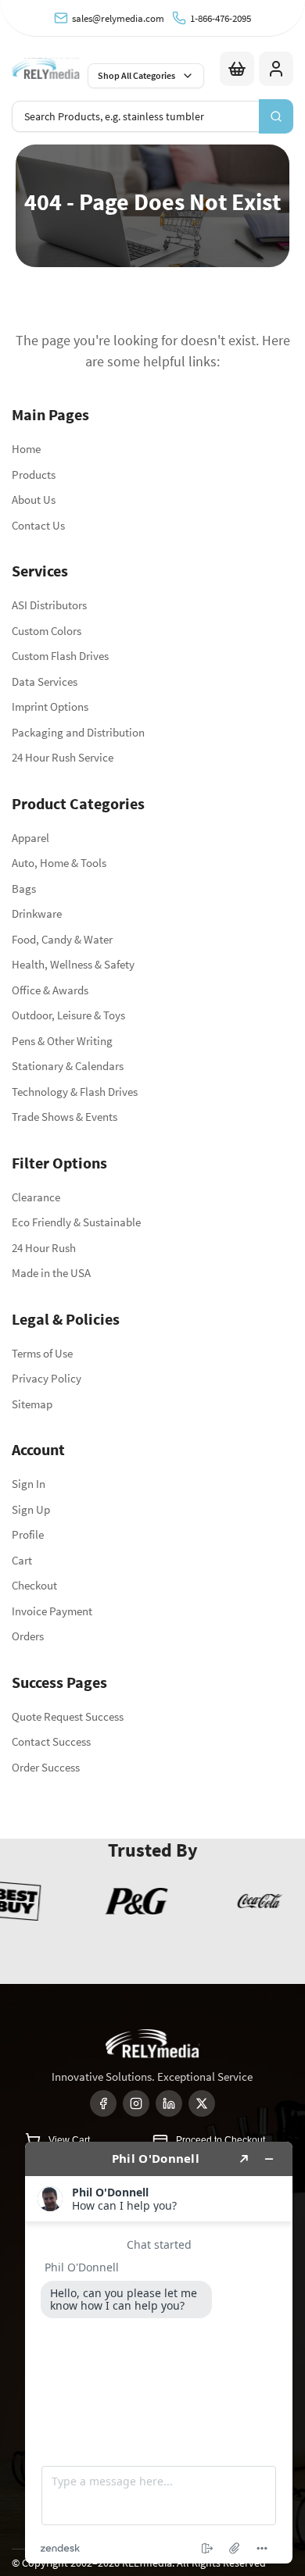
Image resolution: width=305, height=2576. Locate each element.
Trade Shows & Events (65, 1117)
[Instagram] (136, 2103)
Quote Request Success (68, 1716)
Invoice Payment (52, 1611)
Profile (28, 1534)
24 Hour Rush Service (63, 757)
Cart (22, 1560)
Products (34, 475)
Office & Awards (50, 990)
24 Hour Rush (44, 1248)
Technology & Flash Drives (75, 1092)
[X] (202, 2103)
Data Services (45, 681)
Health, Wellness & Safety (73, 964)
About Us (34, 500)
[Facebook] (103, 2103)
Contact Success (51, 1741)
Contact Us (38, 525)
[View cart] (237, 69)
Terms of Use (42, 1353)
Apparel (30, 838)
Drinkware (37, 913)
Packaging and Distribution (78, 732)
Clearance (36, 1197)
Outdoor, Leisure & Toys (68, 1015)
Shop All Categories (136, 75)
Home (26, 449)
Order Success (46, 1767)
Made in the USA (51, 1273)
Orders (28, 1636)
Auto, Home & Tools (59, 863)
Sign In (29, 1484)
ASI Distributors (49, 605)
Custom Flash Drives (60, 656)
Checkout (34, 1585)
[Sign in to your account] (276, 69)
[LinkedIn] (169, 2103)
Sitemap (32, 1404)
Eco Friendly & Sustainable (76, 1222)
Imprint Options (50, 706)
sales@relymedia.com (118, 18)
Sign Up (31, 1509)
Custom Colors (47, 631)
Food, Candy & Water (62, 939)
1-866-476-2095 (221, 18)
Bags (24, 888)
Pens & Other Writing (62, 1041)
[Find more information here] (159, 2353)
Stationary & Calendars (68, 1066)
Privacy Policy (47, 1378)
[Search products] (276, 116)
